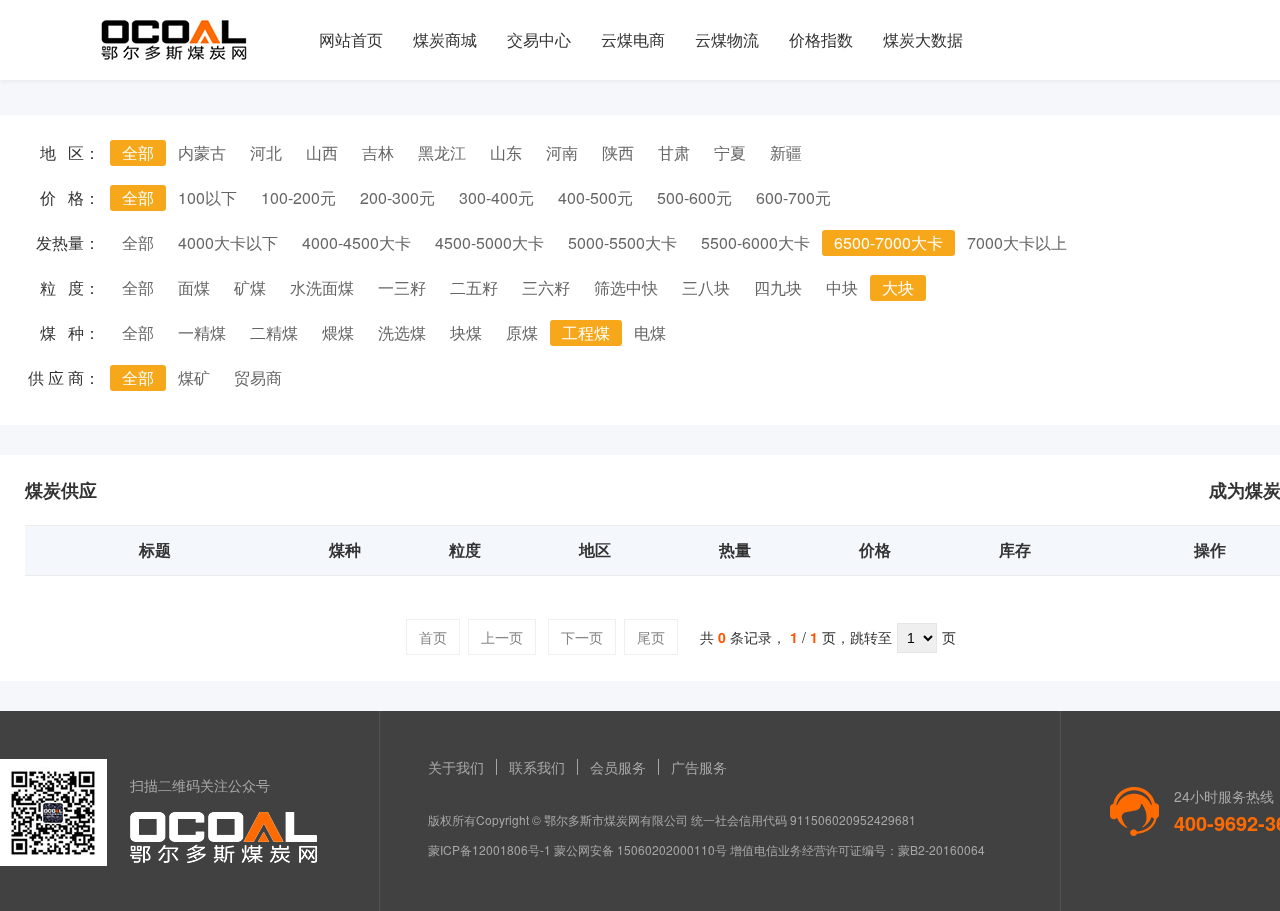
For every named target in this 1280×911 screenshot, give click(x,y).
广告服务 (699, 767)
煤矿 (194, 377)
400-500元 (595, 197)
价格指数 (821, 39)
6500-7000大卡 (888, 242)
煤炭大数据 (923, 39)
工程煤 (586, 332)
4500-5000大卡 (489, 242)
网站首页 (351, 39)
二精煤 (274, 332)
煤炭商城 (445, 39)
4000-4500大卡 (356, 242)
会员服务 (618, 767)
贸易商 (258, 377)
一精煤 (202, 332)
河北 (266, 152)
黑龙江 (442, 152)
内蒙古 (202, 152)
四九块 (778, 287)
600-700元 (793, 197)
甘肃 (674, 152)
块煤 (466, 332)
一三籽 (402, 287)
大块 (898, 287)
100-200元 (298, 197)
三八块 (706, 287)
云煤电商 (633, 39)
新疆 (786, 152)
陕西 (618, 152)
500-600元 (694, 197)
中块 (842, 287)
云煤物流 (727, 39)
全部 (138, 152)
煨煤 (338, 332)
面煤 (194, 287)
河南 (562, 152)
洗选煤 (402, 332)
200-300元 (397, 197)
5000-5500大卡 (622, 242)
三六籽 (546, 287)
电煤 (650, 332)
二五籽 (474, 287)
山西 (322, 152)
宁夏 (730, 152)
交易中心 (539, 39)
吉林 (378, 152)
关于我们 (456, 767)
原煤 (522, 332)
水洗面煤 (322, 287)
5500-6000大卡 (755, 242)
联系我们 (537, 767)
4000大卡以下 (228, 242)
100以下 (207, 197)
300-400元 (496, 197)
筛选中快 (626, 287)
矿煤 (250, 287)
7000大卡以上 (1017, 242)
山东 (506, 152)
